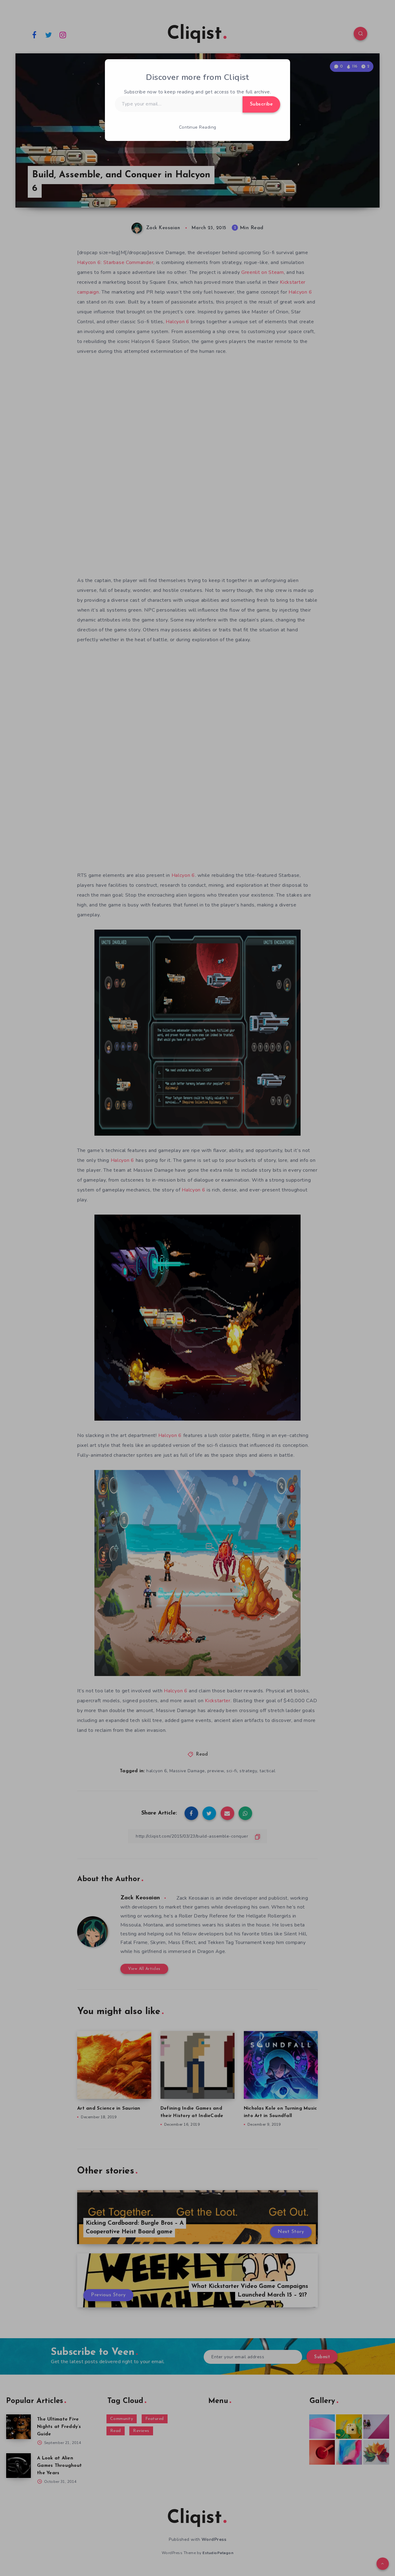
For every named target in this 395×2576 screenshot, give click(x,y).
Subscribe (262, 104)
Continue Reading (198, 127)
